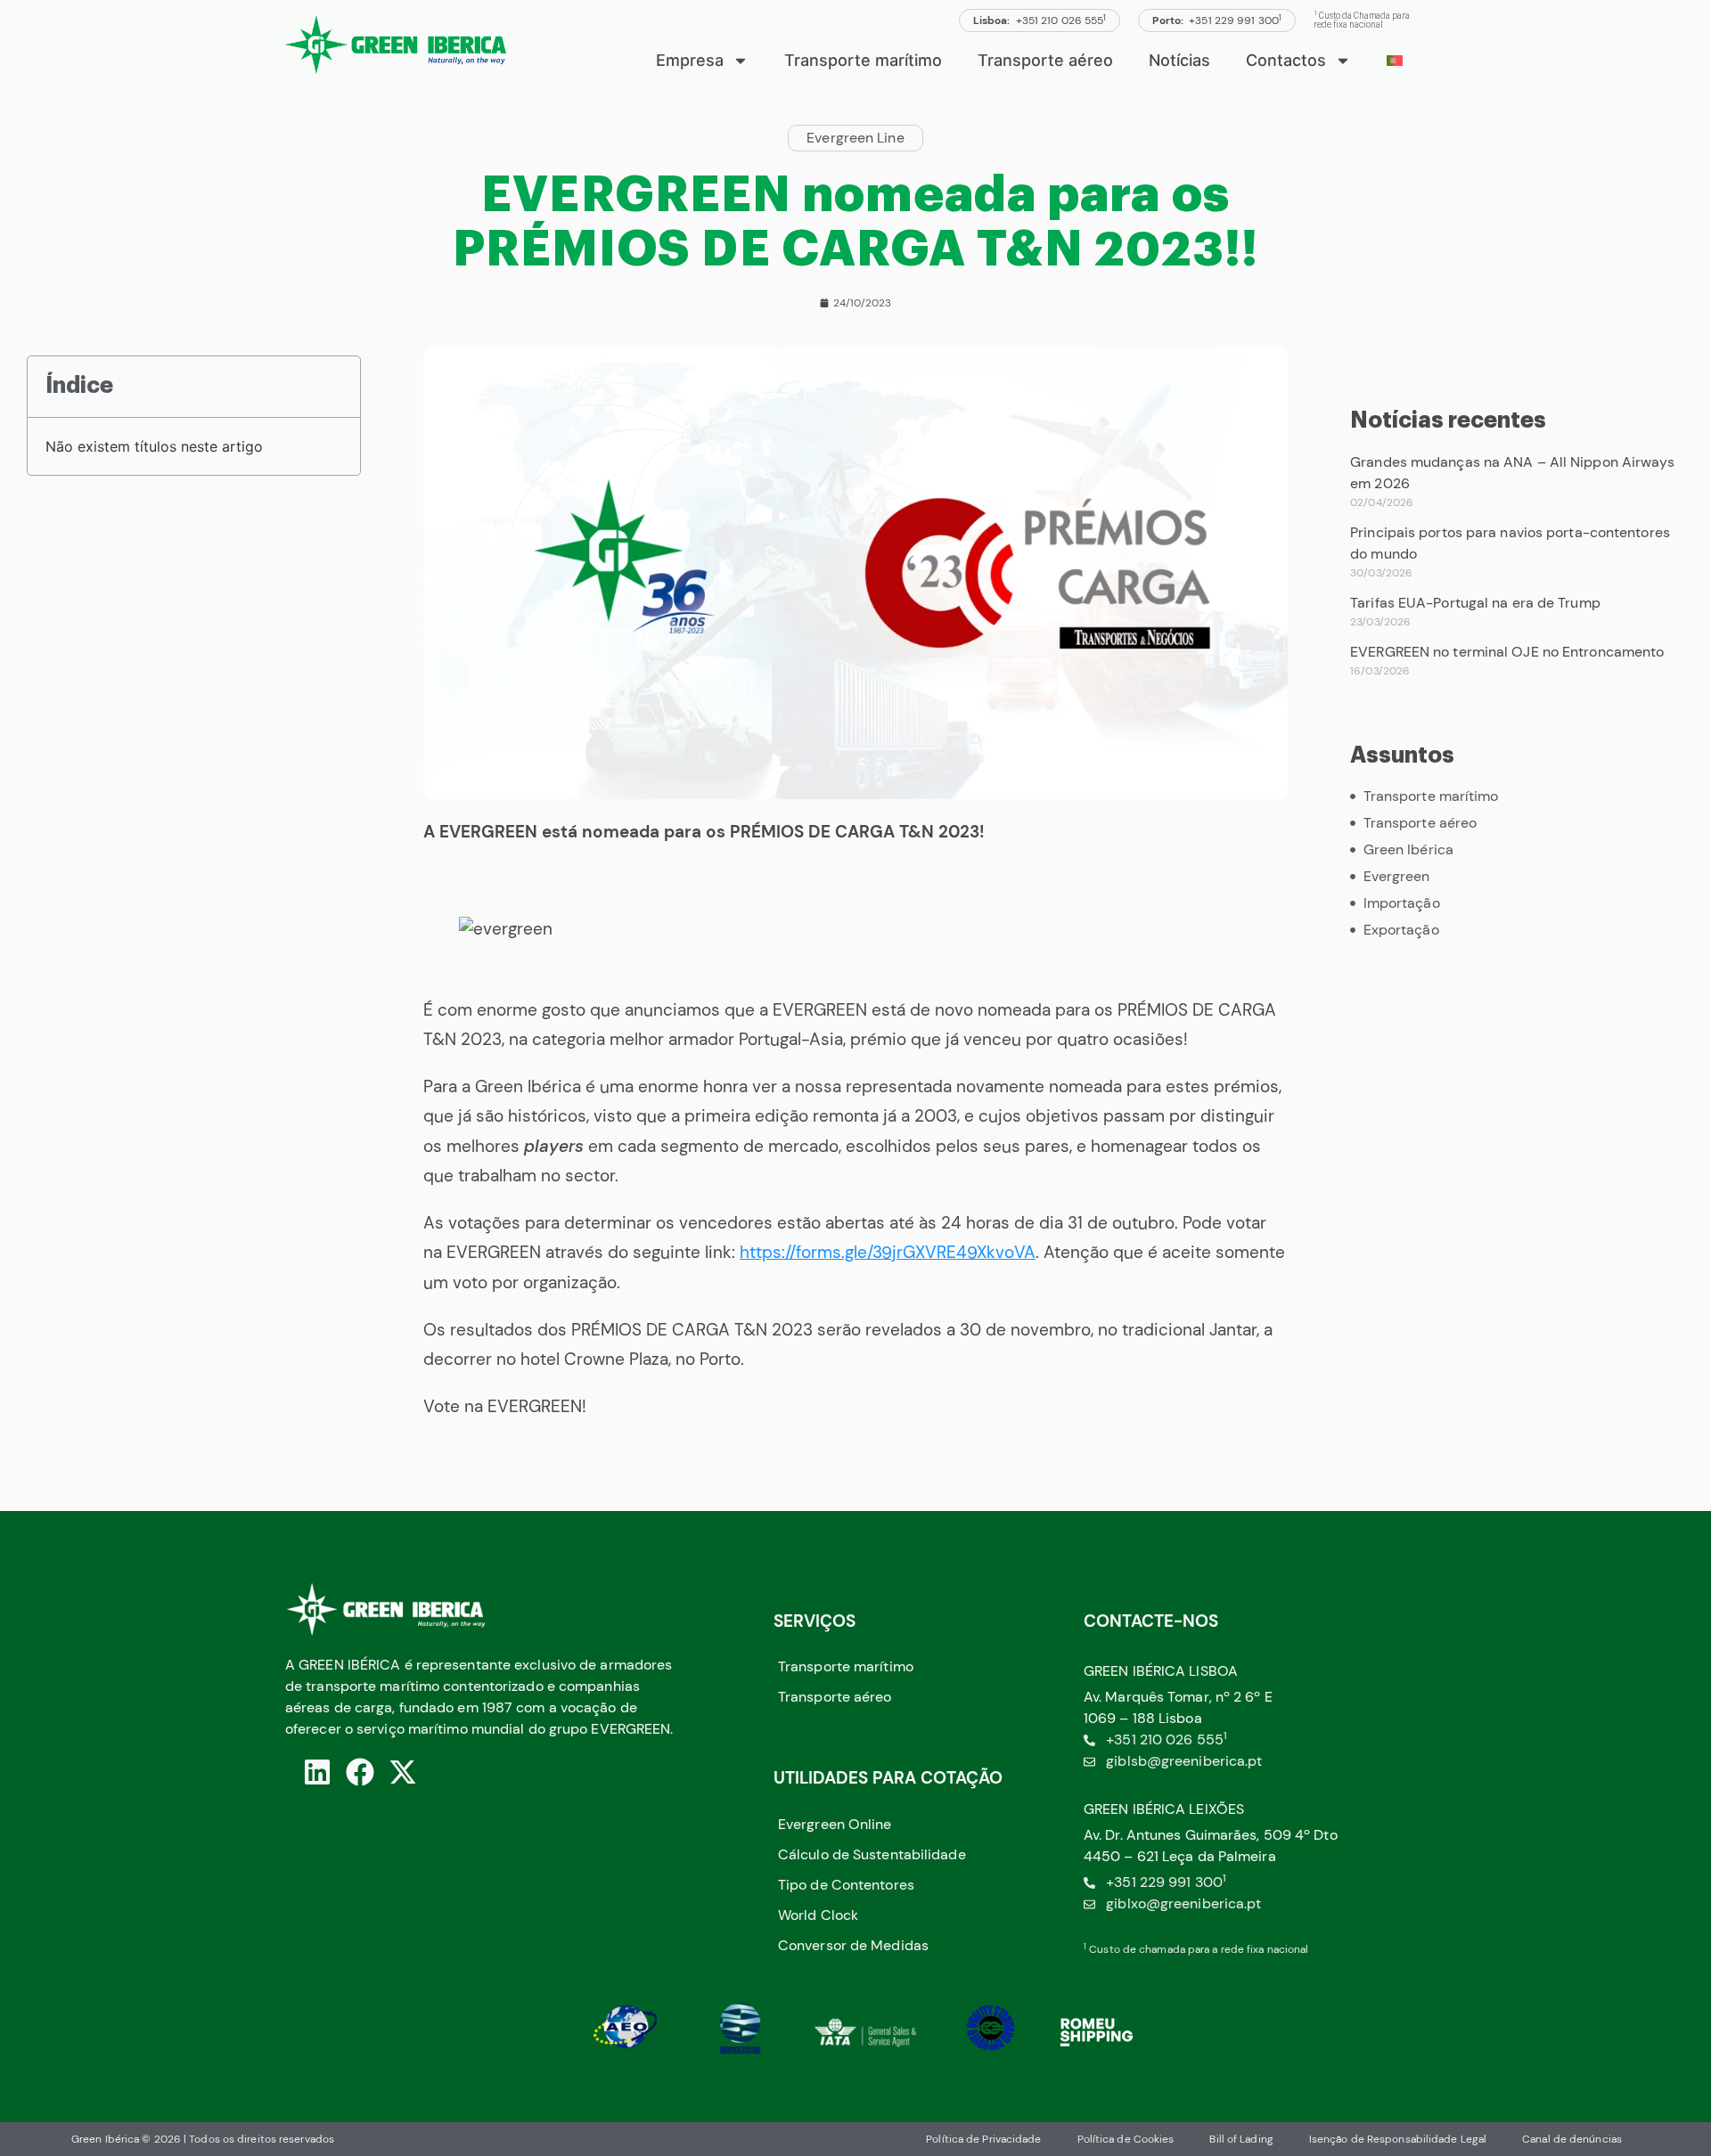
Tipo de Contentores (846, 1885)
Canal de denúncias (1572, 2139)
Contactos (1286, 60)
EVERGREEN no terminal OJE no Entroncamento (1507, 652)
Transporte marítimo (863, 60)
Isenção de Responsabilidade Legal (1398, 2139)
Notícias (1179, 60)
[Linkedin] (317, 1772)
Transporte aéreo (1045, 60)
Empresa (690, 60)
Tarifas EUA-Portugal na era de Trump (1475, 603)
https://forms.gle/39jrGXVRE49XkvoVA (888, 1252)
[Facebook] (360, 1772)
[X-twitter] (403, 1772)
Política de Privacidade (983, 2139)
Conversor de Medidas (853, 1945)
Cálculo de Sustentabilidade (872, 1854)
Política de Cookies (1126, 2139)
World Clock (818, 1915)
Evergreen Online (835, 1824)
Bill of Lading (1241, 2139)
